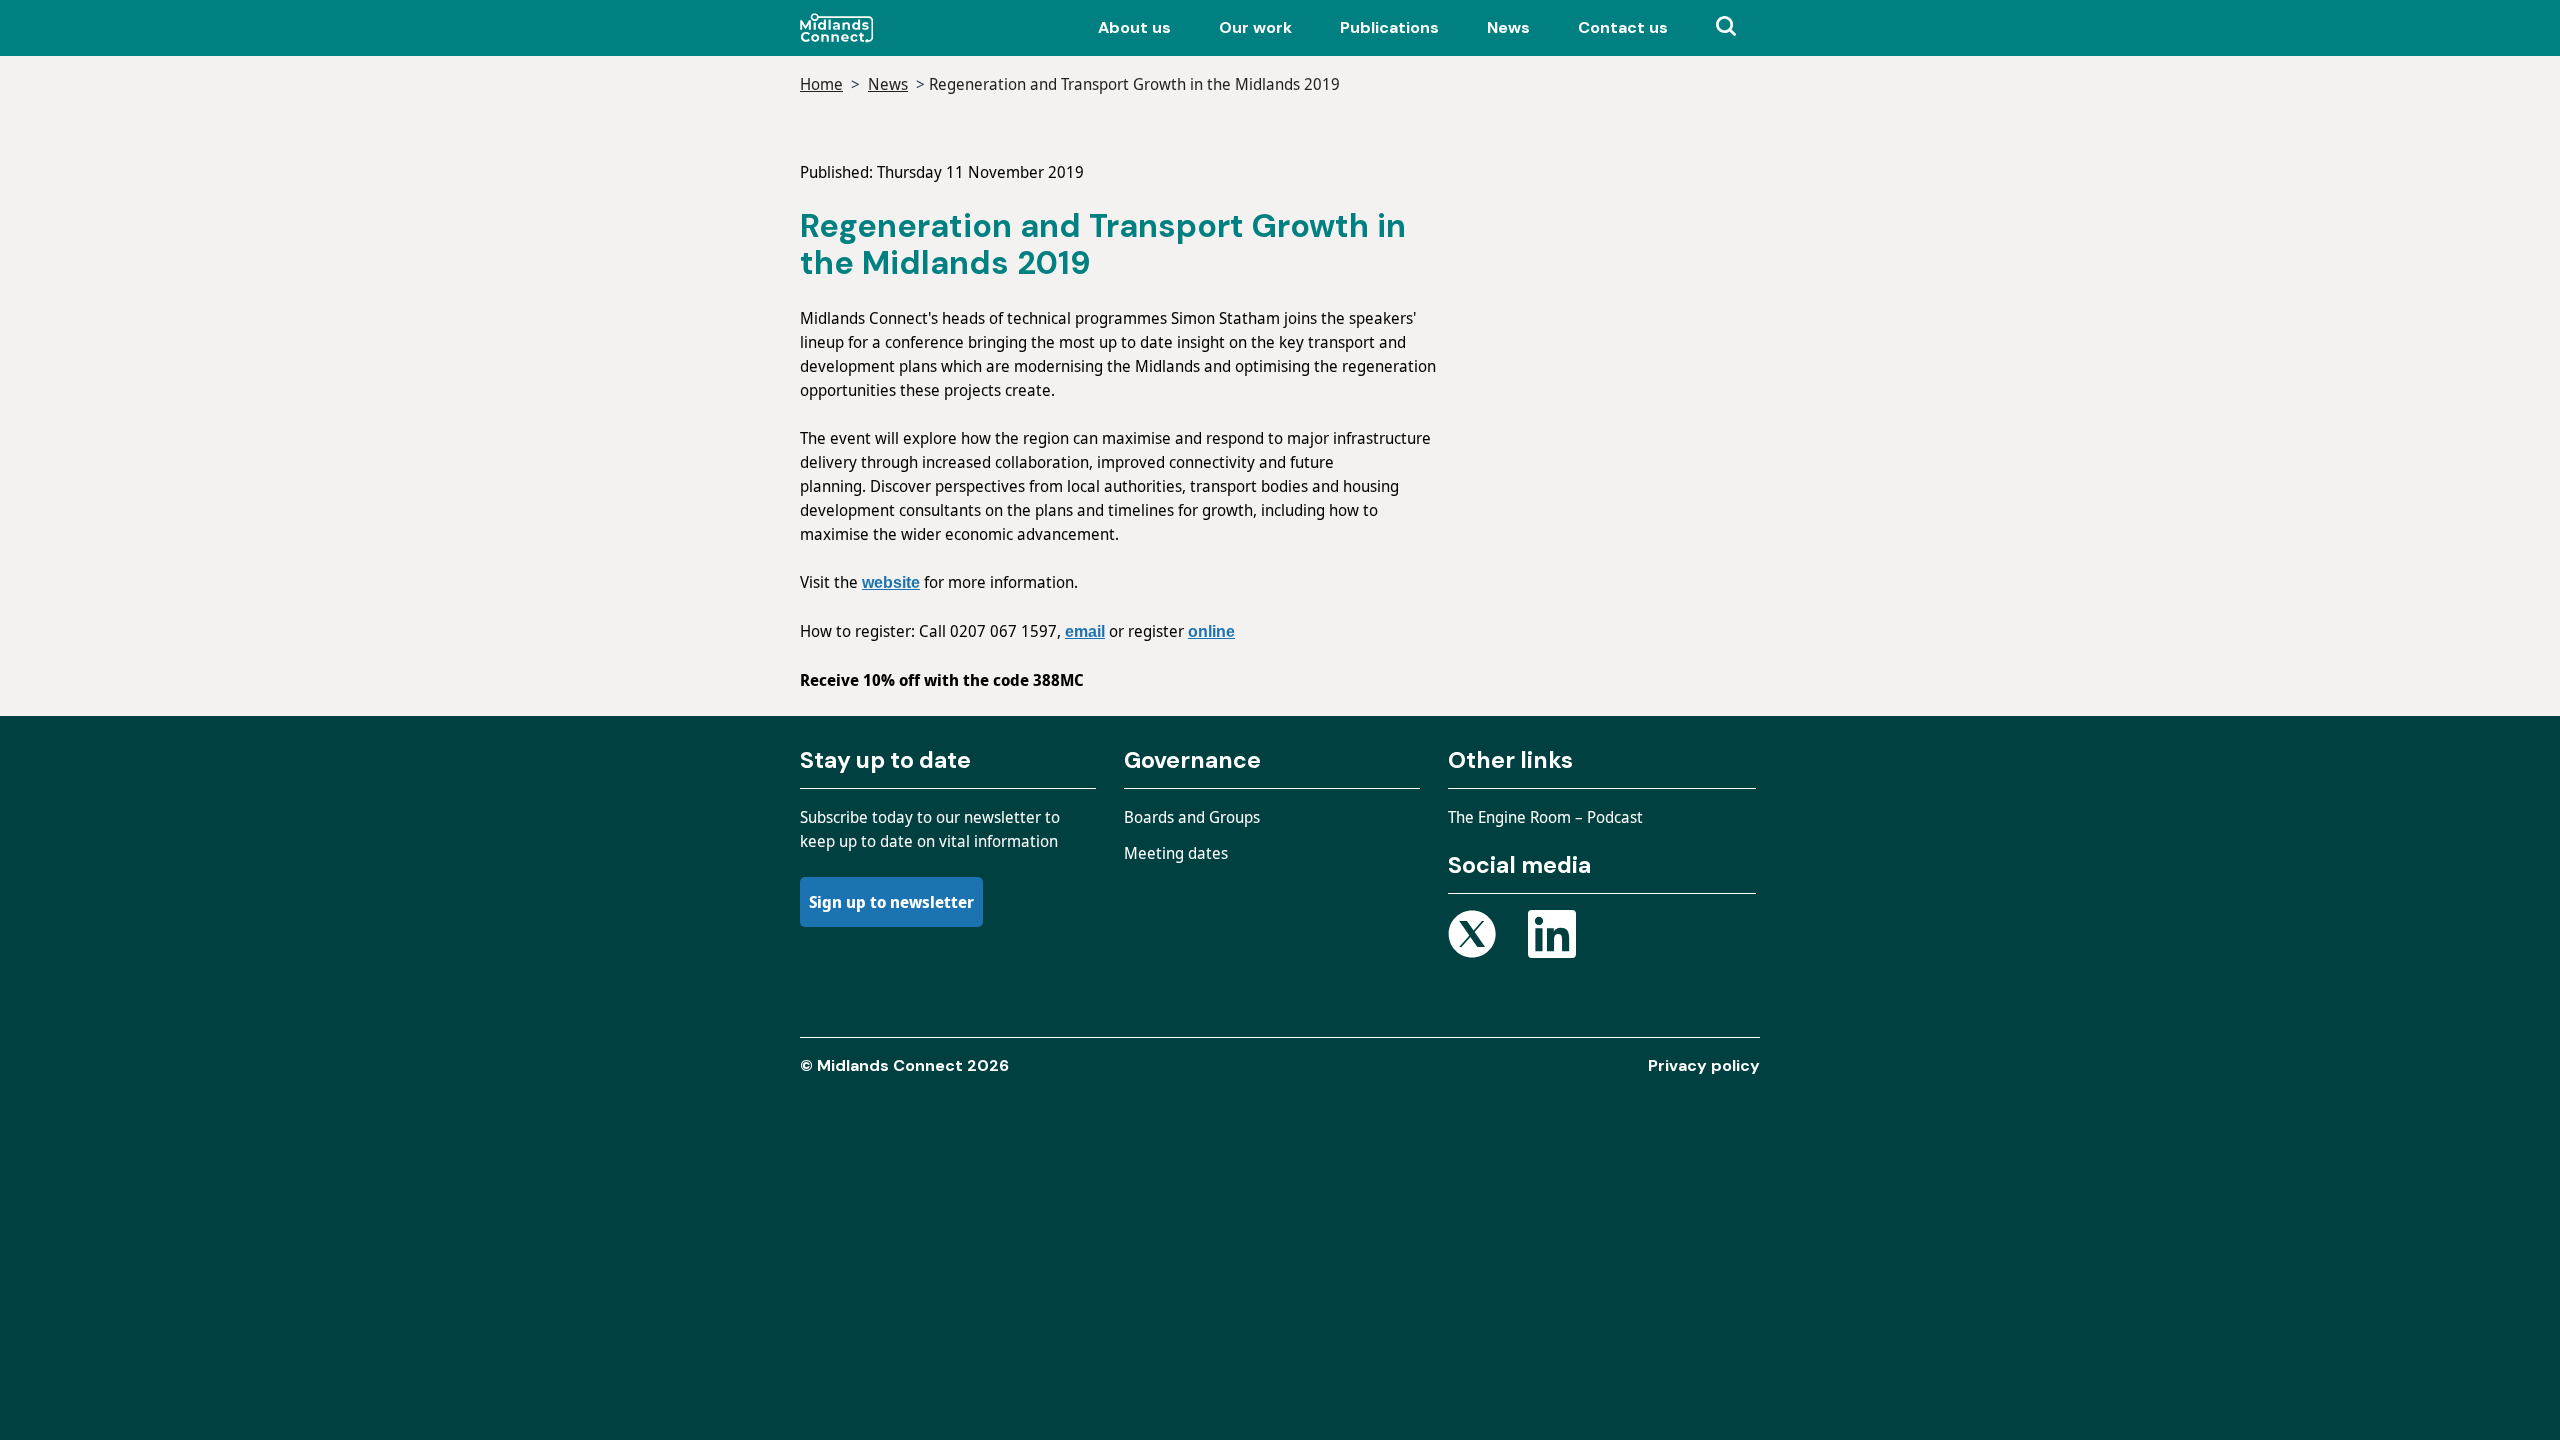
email (1085, 631)
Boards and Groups (1192, 817)
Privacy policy (1704, 1065)
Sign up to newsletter (891, 902)
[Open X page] (1472, 937)
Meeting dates (1176, 853)
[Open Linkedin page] (1552, 937)
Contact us (1623, 27)
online (1211, 631)
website (891, 582)
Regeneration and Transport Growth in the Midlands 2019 (1134, 84)
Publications (1389, 27)
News (1508, 27)
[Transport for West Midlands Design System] (882, 28)
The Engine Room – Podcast (1545, 817)
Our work (1255, 27)
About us (1134, 27)
